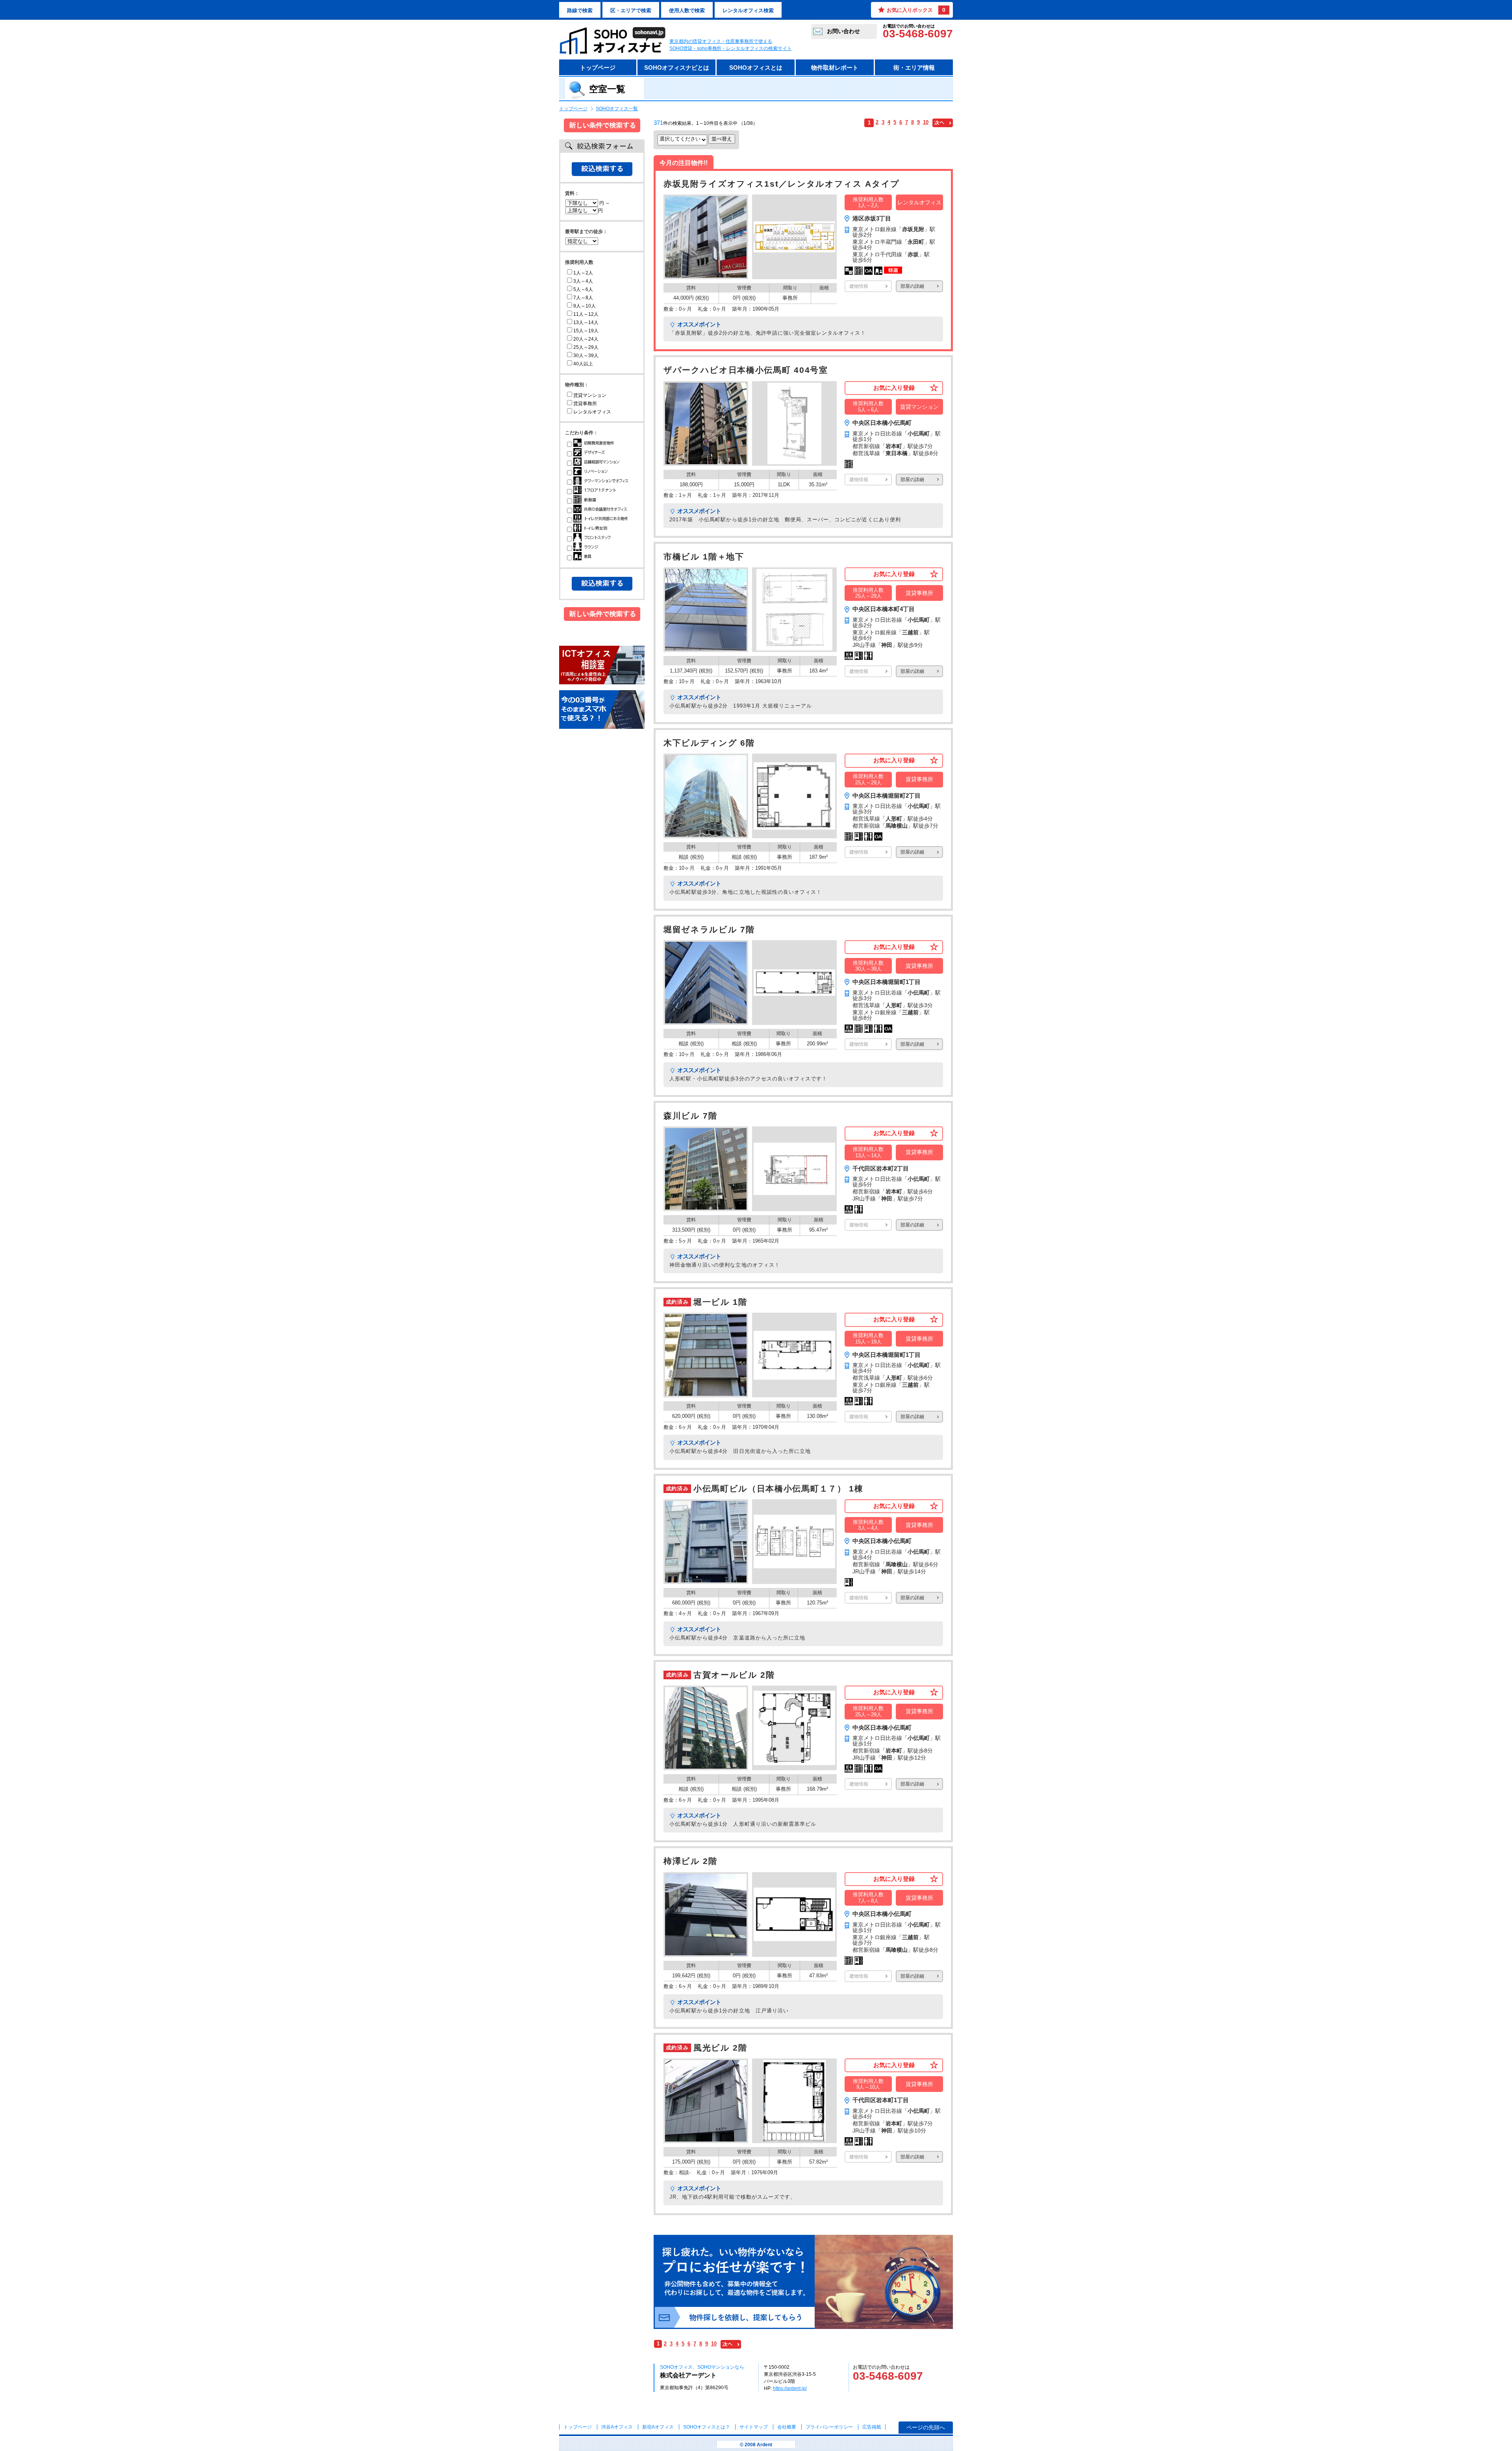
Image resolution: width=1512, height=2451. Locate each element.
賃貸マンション (590, 395)
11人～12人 (586, 314)
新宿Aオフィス (658, 2427)
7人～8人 (583, 298)
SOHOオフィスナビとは (677, 68)
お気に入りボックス (916, 10)
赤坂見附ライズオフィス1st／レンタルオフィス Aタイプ (782, 184)
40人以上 (583, 364)
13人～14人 (586, 322)
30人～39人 (586, 356)
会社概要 (787, 2427)
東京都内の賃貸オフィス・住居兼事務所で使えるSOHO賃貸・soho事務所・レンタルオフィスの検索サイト (731, 45)
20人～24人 (586, 339)
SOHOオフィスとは (756, 68)
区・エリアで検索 (631, 10)
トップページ (598, 68)
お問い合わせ (843, 31)
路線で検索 (580, 10)
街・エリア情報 (914, 68)
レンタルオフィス (592, 412)
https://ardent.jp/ (790, 2388)
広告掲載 (872, 2427)
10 (926, 122)
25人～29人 (586, 347)
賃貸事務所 (585, 404)
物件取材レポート (835, 68)
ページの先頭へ (926, 2427)
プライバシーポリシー (830, 2427)
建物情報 (859, 286)
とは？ (707, 2427)
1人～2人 (583, 273)
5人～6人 (583, 289)
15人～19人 (586, 331)
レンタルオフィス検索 (748, 10)
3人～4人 (583, 281)
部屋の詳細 (912, 286)
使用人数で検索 (687, 10)
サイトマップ (754, 2427)
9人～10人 (585, 306)
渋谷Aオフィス (617, 2427)
